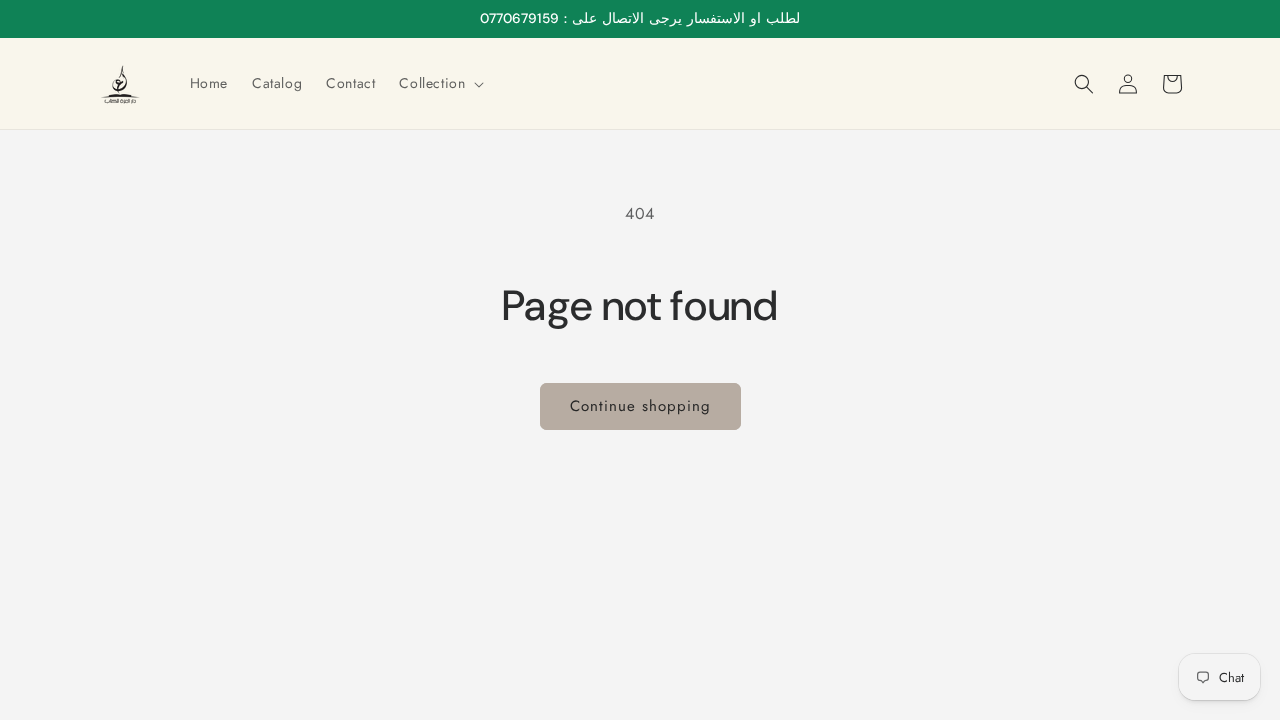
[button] (439, 83)
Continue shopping (640, 406)
